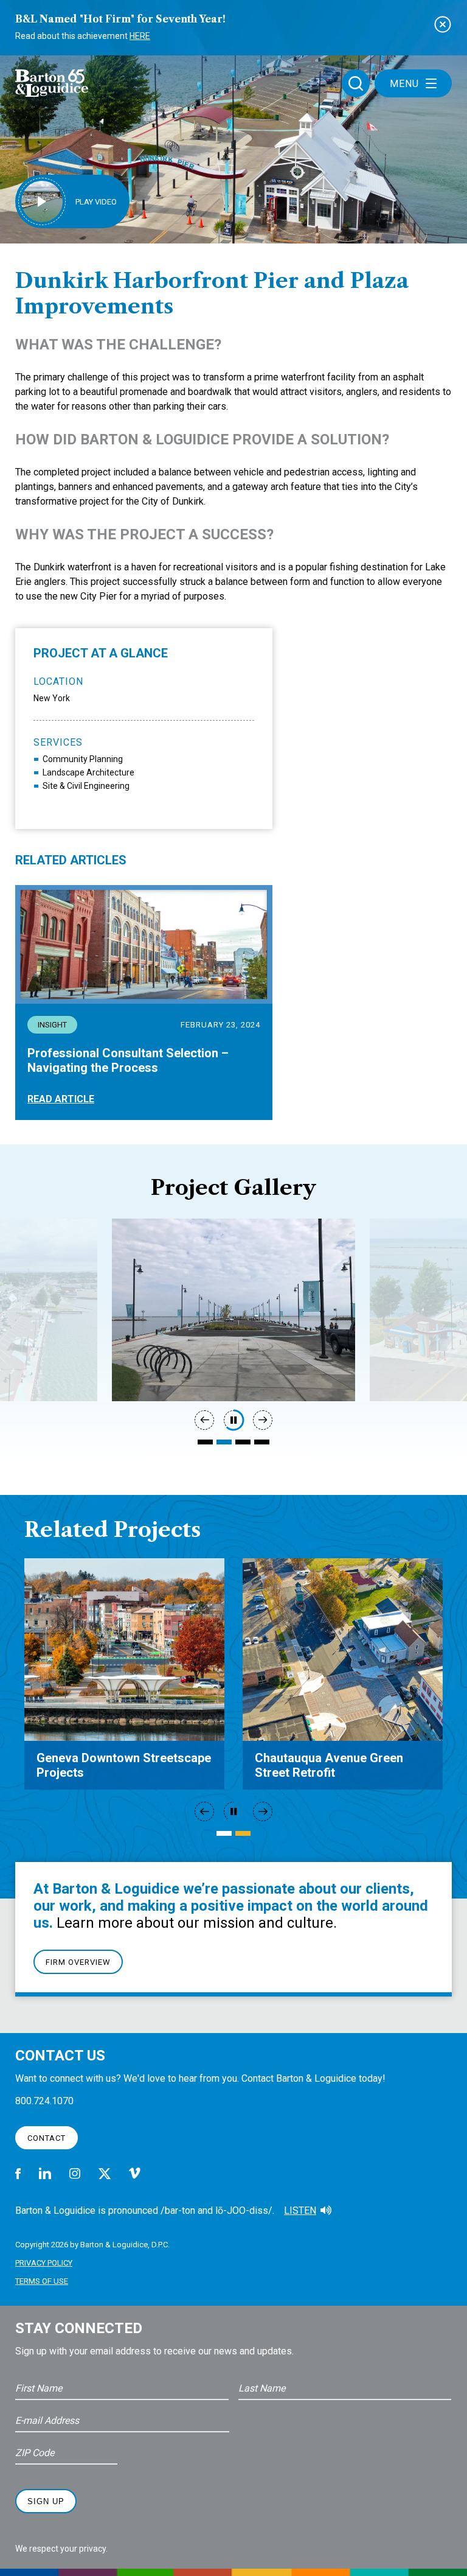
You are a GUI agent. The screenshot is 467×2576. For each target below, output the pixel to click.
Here (140, 36)
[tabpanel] (233, 1310)
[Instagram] (75, 2173)
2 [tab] (224, 1442)
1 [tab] (205, 1442)
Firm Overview (78, 1962)
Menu (404, 84)
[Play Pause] (233, 1420)
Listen (300, 2210)
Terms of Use (42, 2281)
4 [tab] (262, 1442)
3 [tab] (243, 1442)
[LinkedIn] (45, 2173)
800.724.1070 (44, 2101)
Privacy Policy (44, 2263)
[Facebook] (18, 2174)
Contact (47, 2138)
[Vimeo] (135, 2173)
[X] (105, 2174)
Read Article (61, 1099)
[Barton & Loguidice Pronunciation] (326, 2211)
